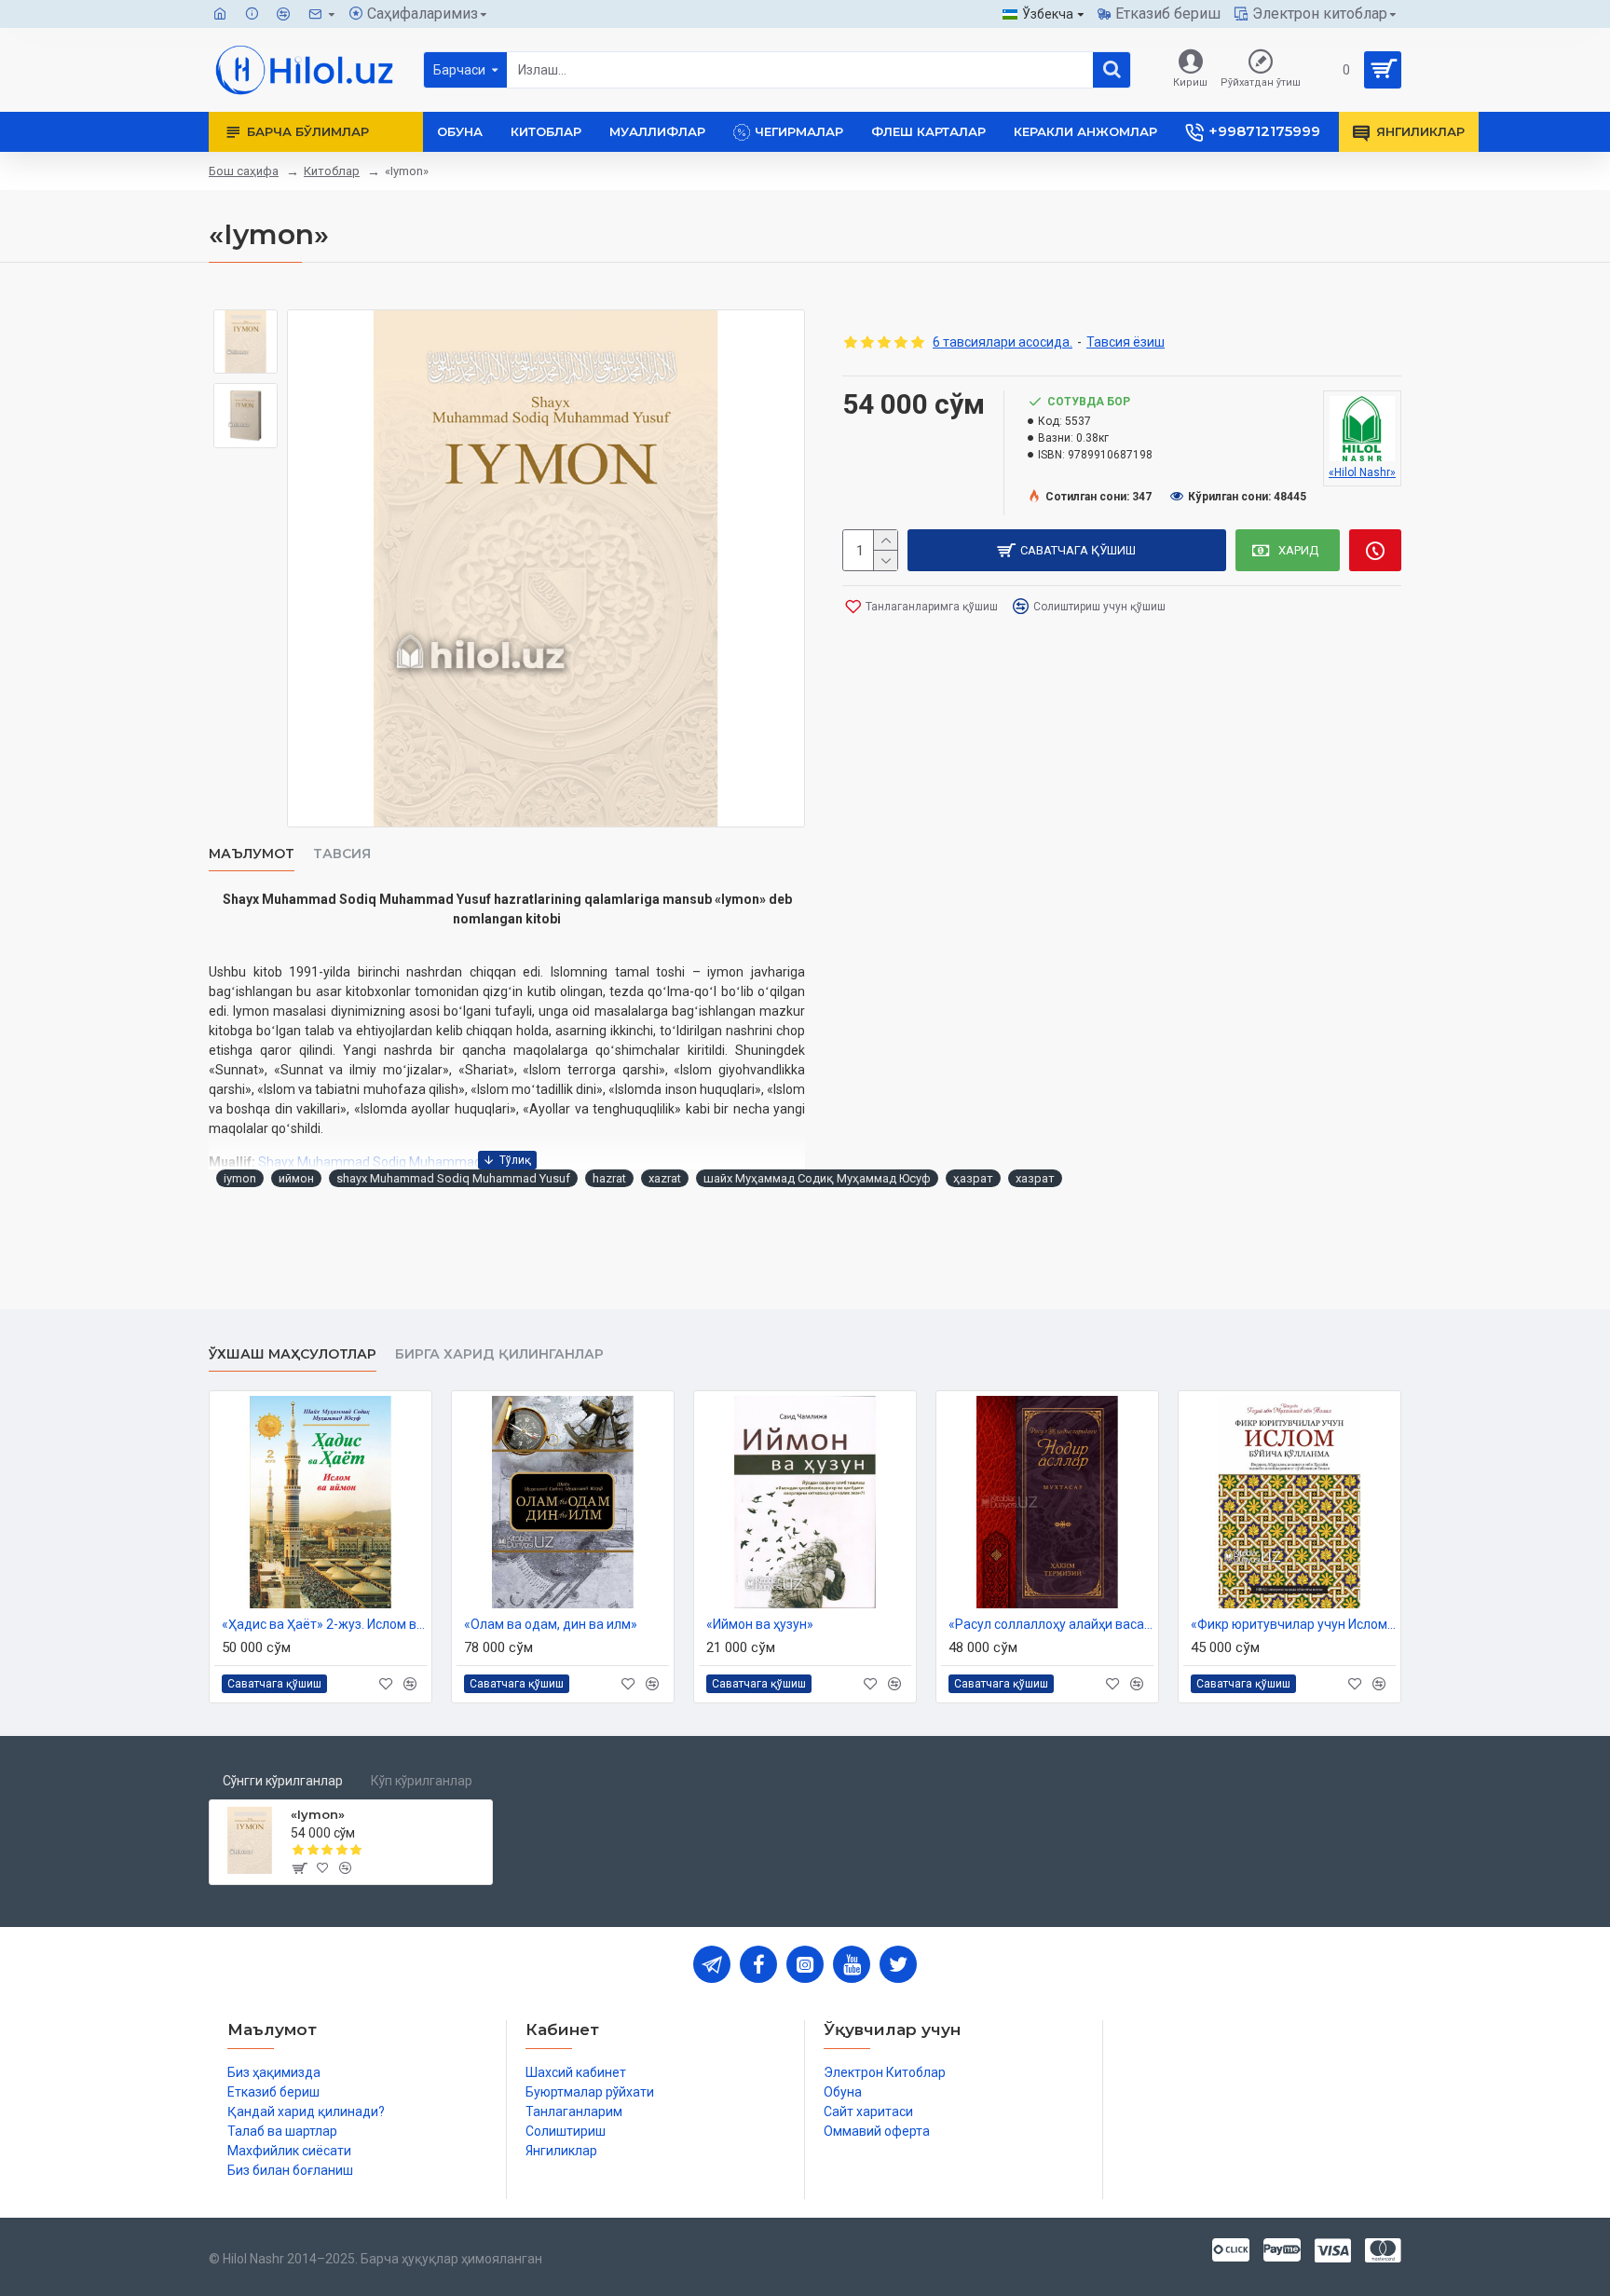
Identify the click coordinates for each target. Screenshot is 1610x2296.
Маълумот (252, 854)
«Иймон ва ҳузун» (760, 1624)
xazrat (665, 1178)
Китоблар (332, 171)
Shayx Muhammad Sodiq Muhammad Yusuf (389, 1162)
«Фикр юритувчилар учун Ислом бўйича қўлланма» (1293, 1624)
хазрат (1035, 1178)
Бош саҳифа (244, 171)
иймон (296, 1178)
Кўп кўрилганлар (422, 1781)
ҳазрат (973, 1178)
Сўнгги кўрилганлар (283, 1781)
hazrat (609, 1178)
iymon (240, 1178)
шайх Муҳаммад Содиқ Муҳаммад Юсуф (817, 1178)
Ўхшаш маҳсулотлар (293, 1354)
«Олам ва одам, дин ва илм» (551, 1624)
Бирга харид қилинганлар (499, 1354)
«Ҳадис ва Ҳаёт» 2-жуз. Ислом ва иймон (324, 1624)
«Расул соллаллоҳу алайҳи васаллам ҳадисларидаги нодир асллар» (1051, 1624)
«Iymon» (318, 1814)
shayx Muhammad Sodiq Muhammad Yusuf (453, 1178)
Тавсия (342, 854)
